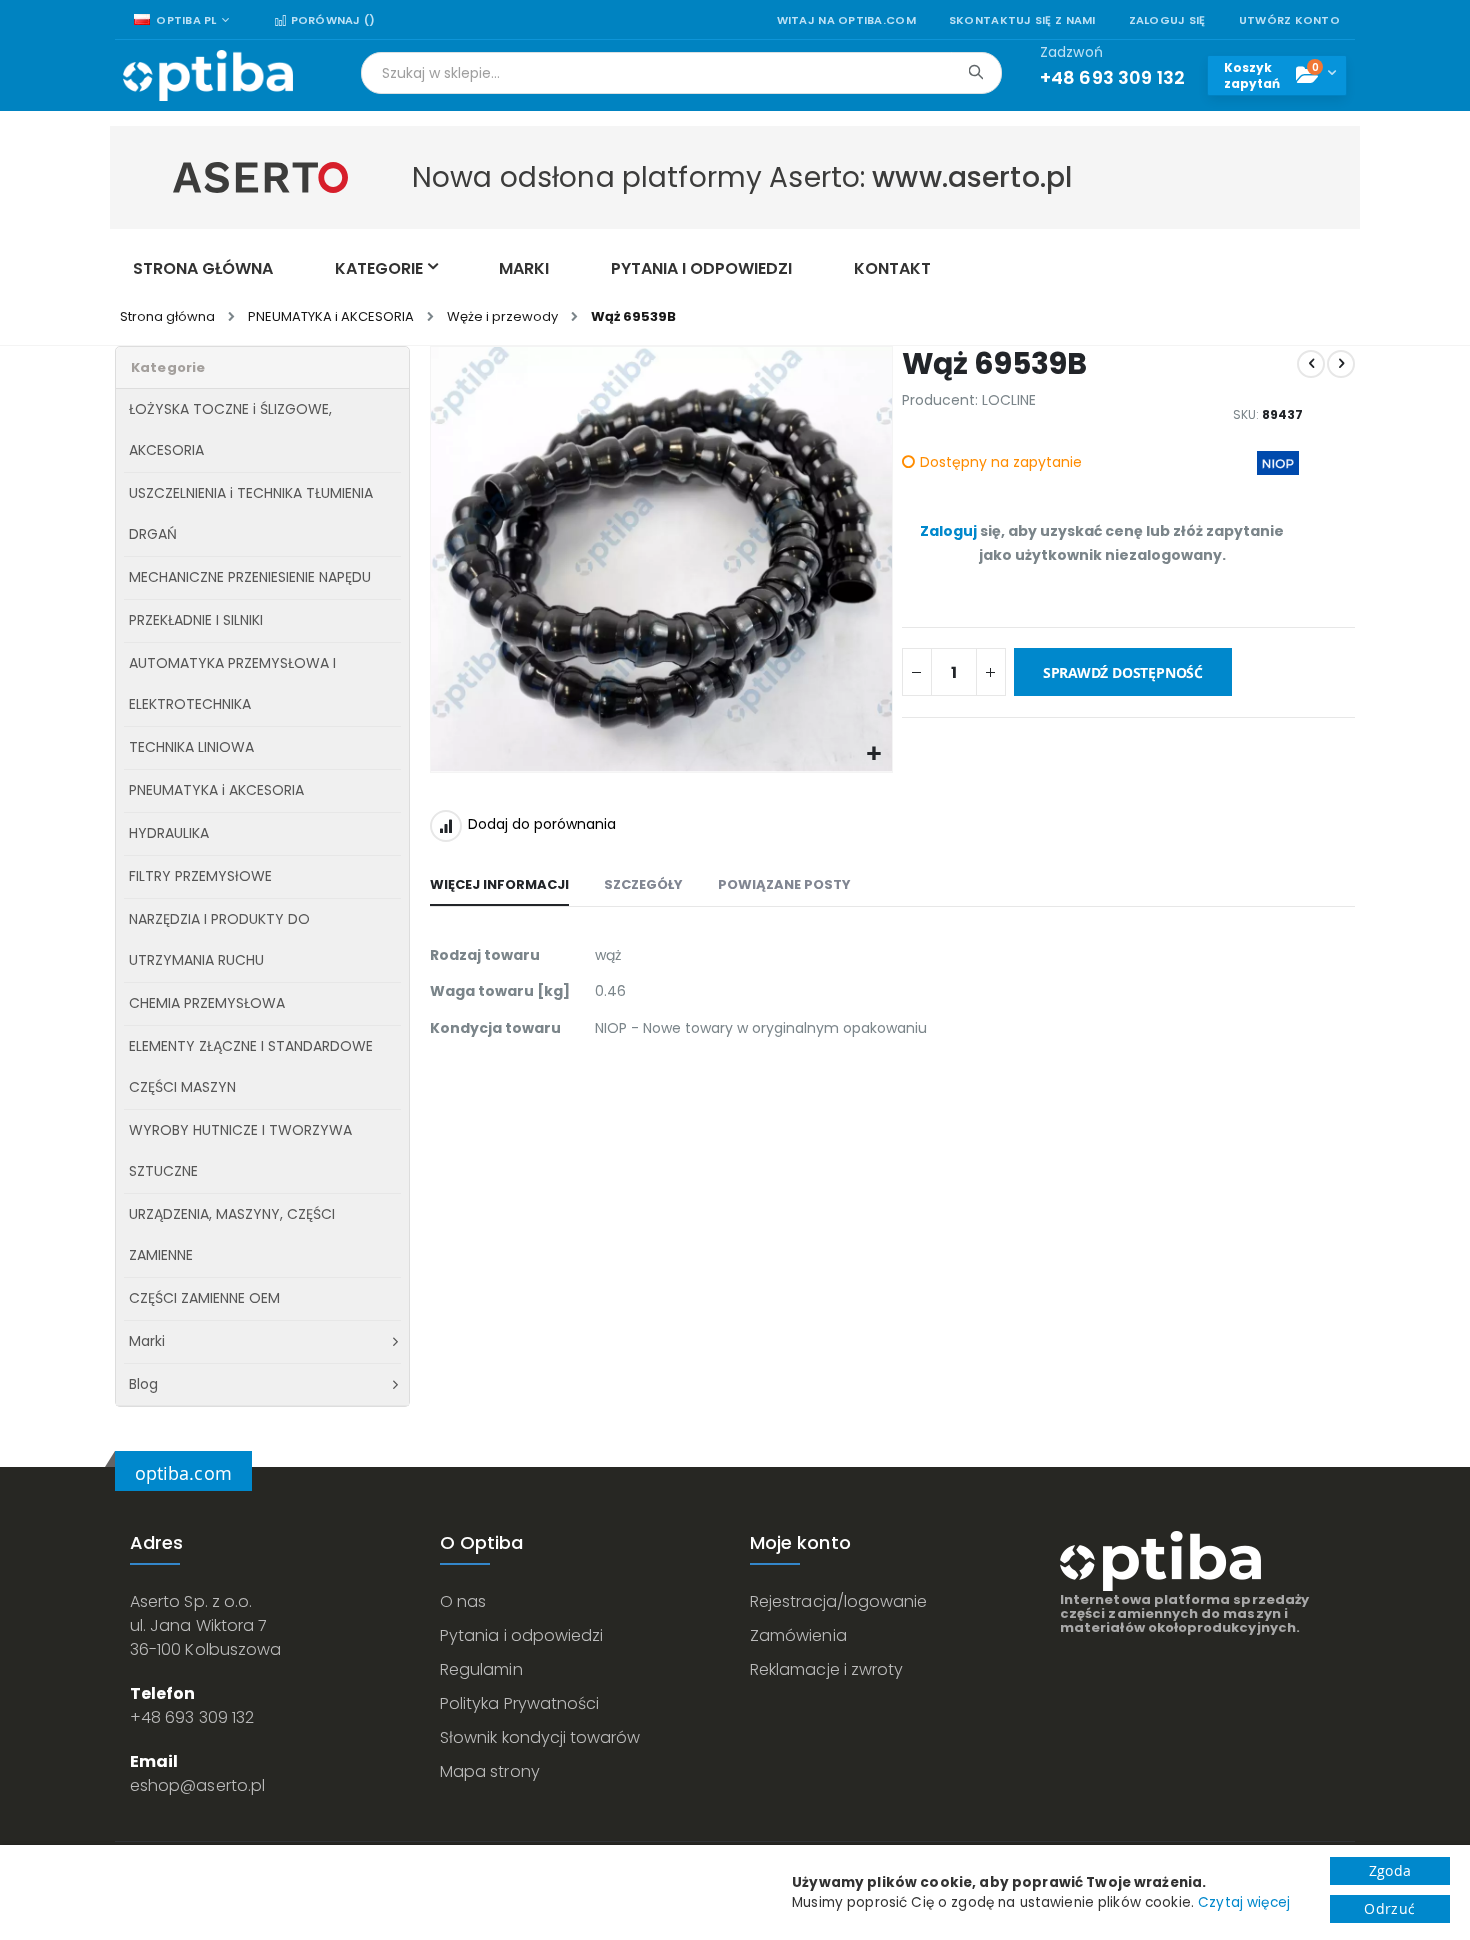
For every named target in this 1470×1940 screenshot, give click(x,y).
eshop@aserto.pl (197, 1785)
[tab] (499, 886)
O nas (463, 1601)
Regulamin (481, 1669)
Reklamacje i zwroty (826, 1669)
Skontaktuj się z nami (1022, 20)
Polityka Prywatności (519, 1703)
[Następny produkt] (1341, 364)
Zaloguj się (1167, 20)
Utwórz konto (1289, 20)
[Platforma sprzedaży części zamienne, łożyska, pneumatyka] (208, 75)
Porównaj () (331, 20)
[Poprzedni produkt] (1311, 364)
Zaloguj (948, 531)
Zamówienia (798, 1635)
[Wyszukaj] (975, 72)
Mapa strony (490, 1771)
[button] (874, 754)
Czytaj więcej (1244, 1902)
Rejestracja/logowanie (838, 1601)
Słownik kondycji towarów (540, 1737)
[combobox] (681, 73)
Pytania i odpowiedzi (521, 1635)
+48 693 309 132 (192, 1717)
